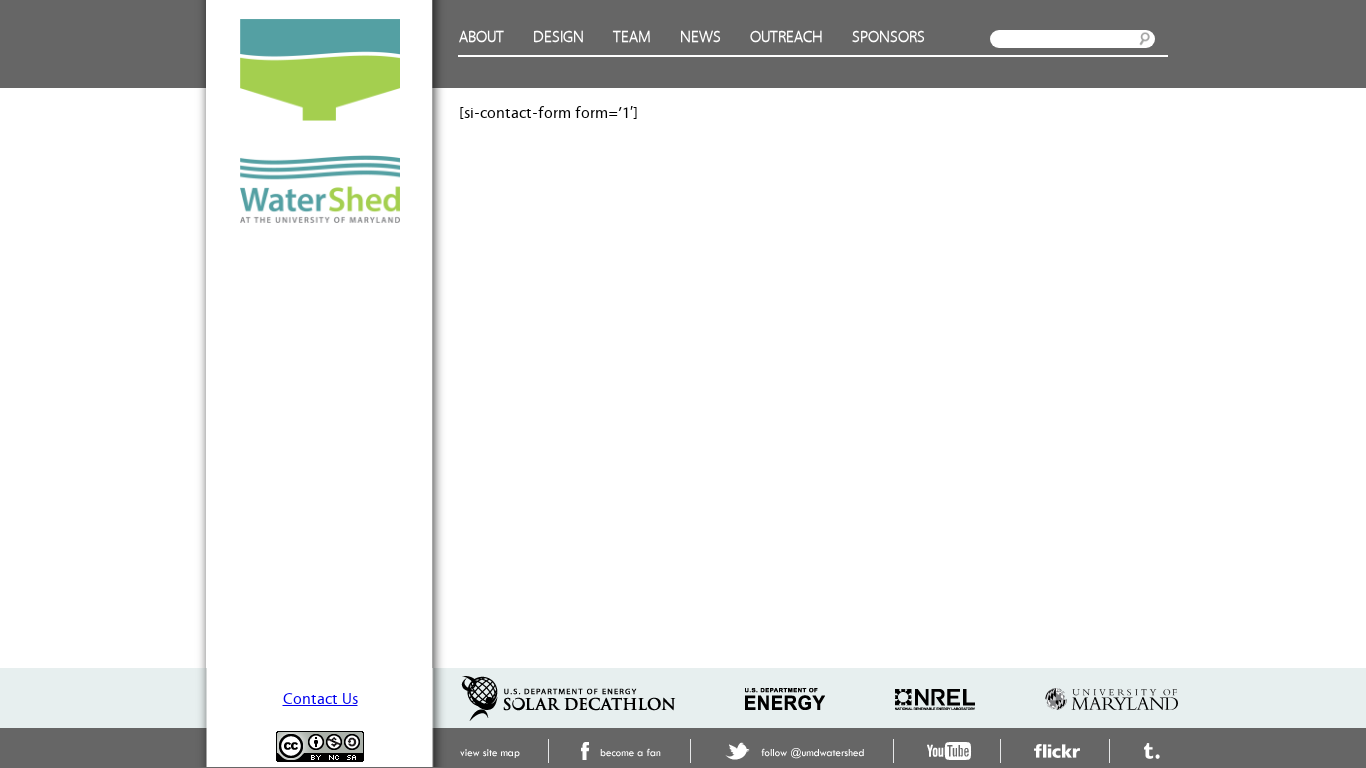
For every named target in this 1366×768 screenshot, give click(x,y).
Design (558, 37)
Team (632, 37)
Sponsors (888, 37)
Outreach (786, 37)
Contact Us (320, 699)
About (481, 37)
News (700, 37)
